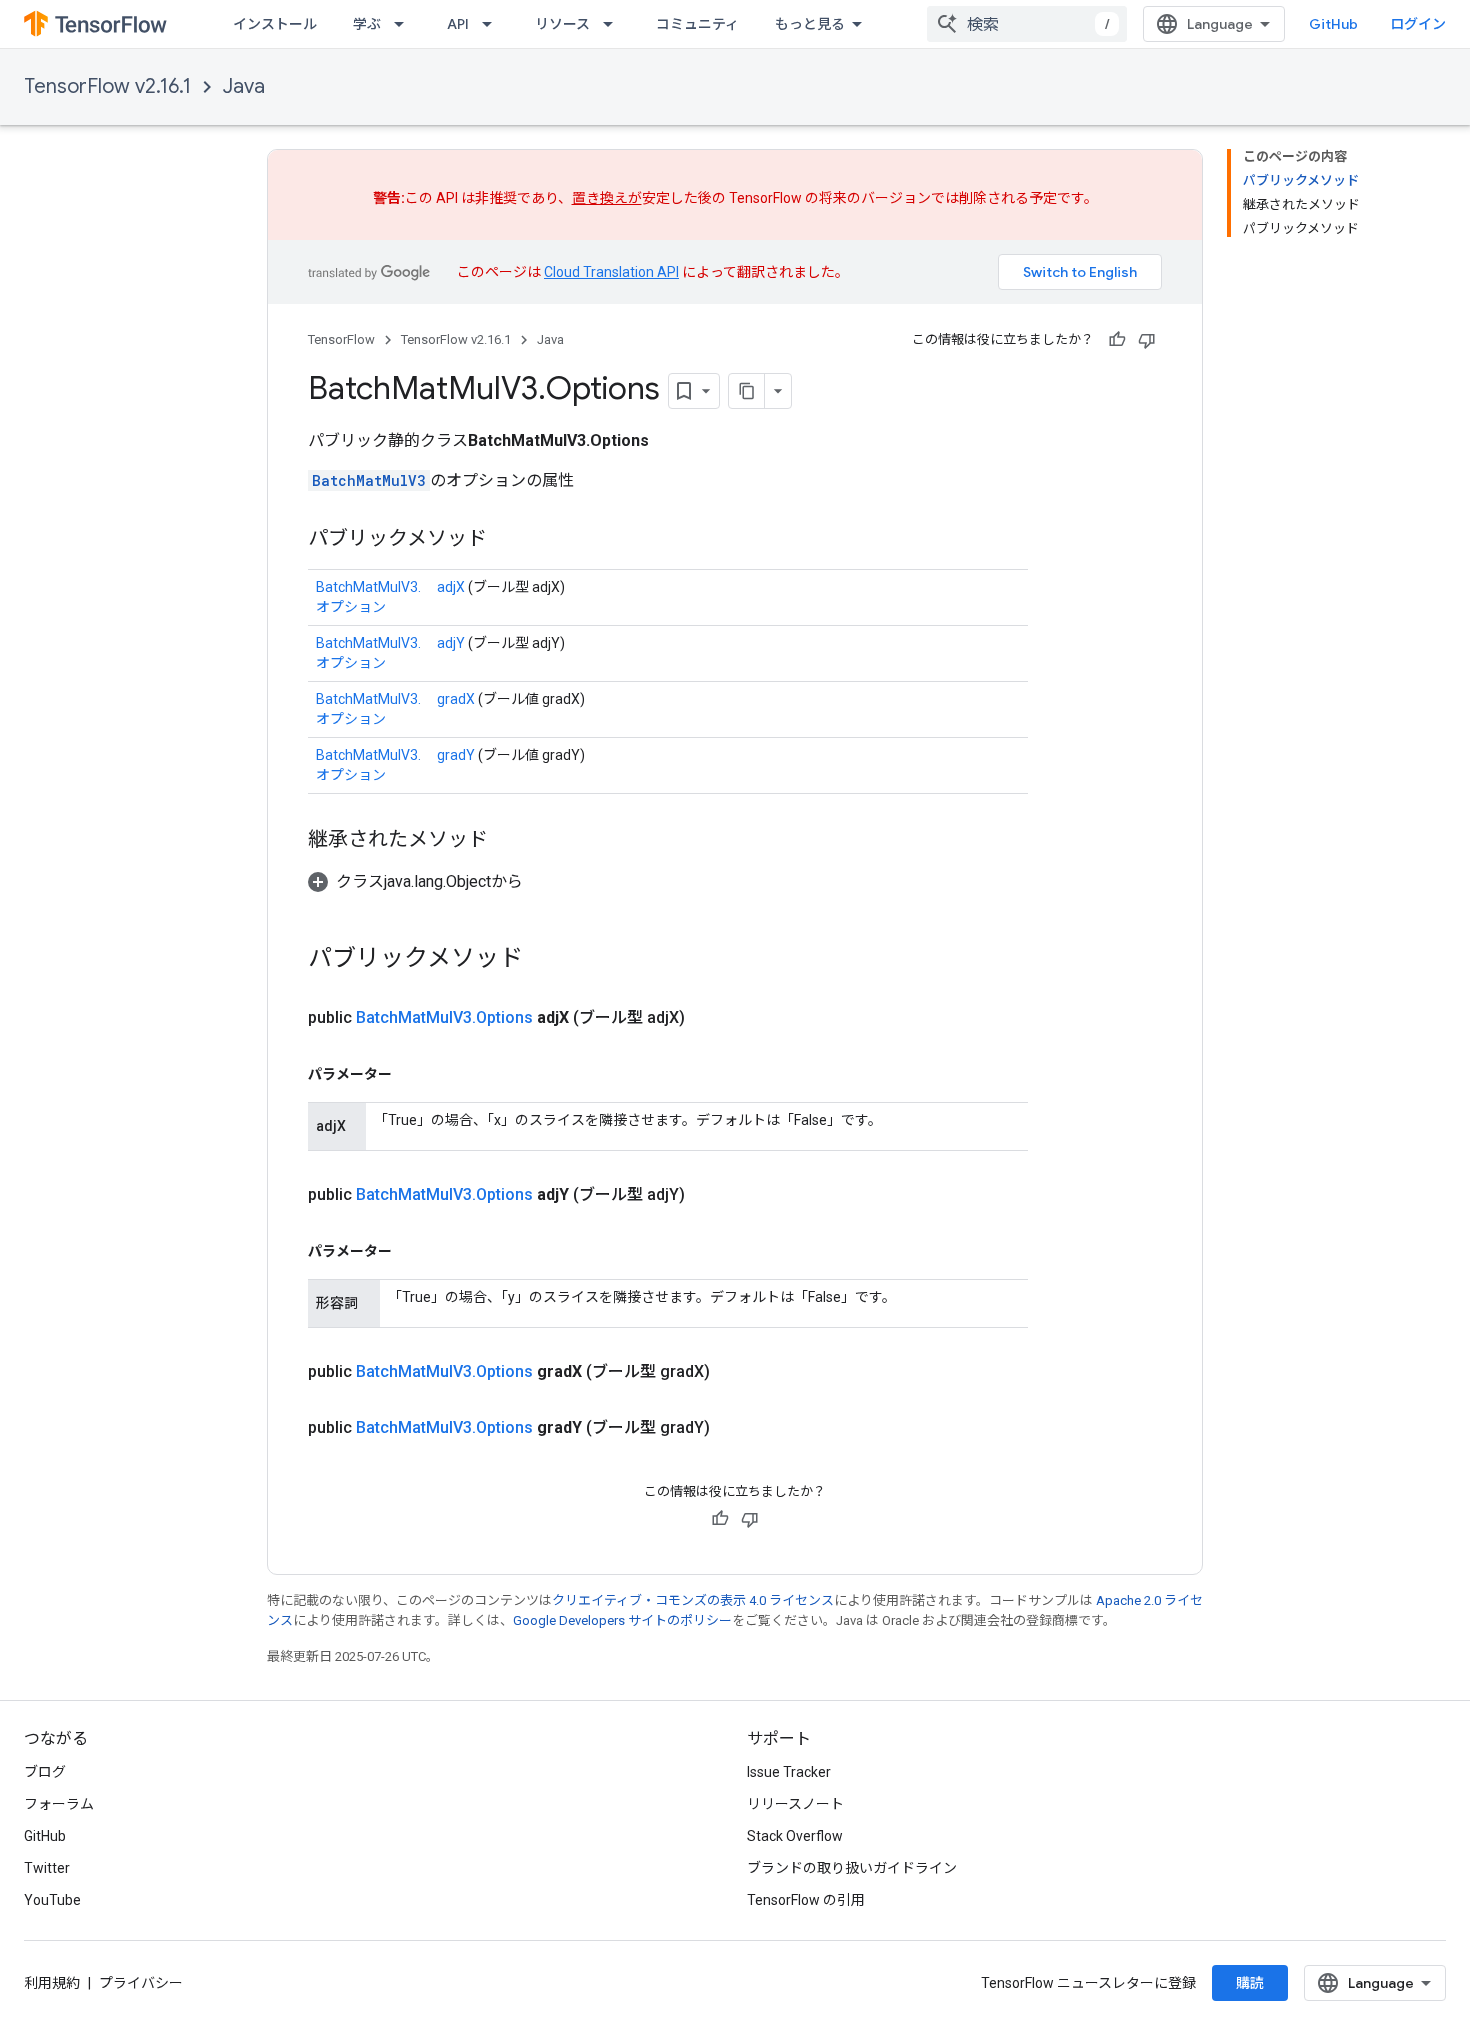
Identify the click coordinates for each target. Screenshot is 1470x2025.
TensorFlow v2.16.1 (107, 86)
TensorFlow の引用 (806, 1900)
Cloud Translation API (611, 272)
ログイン (1418, 24)
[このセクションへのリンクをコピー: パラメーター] (412, 1074)
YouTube (52, 1900)
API (458, 24)
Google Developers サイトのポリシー (622, 1620)
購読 (1250, 1983)
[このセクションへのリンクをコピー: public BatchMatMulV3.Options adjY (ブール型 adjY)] (709, 1195)
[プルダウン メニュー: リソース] (614, 24)
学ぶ (367, 24)
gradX (456, 699)
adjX (451, 587)
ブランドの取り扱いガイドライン (852, 1868)
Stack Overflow (795, 1836)
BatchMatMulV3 (369, 480)
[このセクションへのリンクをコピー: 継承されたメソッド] (508, 841)
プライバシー (141, 1983)
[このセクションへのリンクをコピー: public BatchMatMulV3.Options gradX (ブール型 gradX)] (734, 1372)
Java (244, 86)
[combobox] (1027, 24)
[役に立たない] (1147, 340)
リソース (562, 24)
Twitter (47, 1868)
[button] (415, 881)
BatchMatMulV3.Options (444, 1017)
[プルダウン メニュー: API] (493, 24)
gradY (456, 755)
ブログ (45, 1772)
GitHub (1333, 24)
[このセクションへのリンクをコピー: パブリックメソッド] (507, 540)
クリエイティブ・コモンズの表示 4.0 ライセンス (693, 1600)
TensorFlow (341, 339)
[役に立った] (1117, 340)
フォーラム (59, 1804)
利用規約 (52, 1983)
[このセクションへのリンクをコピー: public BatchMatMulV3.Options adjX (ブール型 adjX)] (709, 1018)
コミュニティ (697, 24)
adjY (451, 643)
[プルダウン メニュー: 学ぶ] (405, 24)
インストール (275, 24)
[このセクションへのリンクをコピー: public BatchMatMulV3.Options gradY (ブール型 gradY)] (734, 1428)
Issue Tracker (789, 1772)
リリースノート (795, 1804)
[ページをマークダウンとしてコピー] (747, 391)
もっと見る (810, 24)
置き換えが (607, 198)
